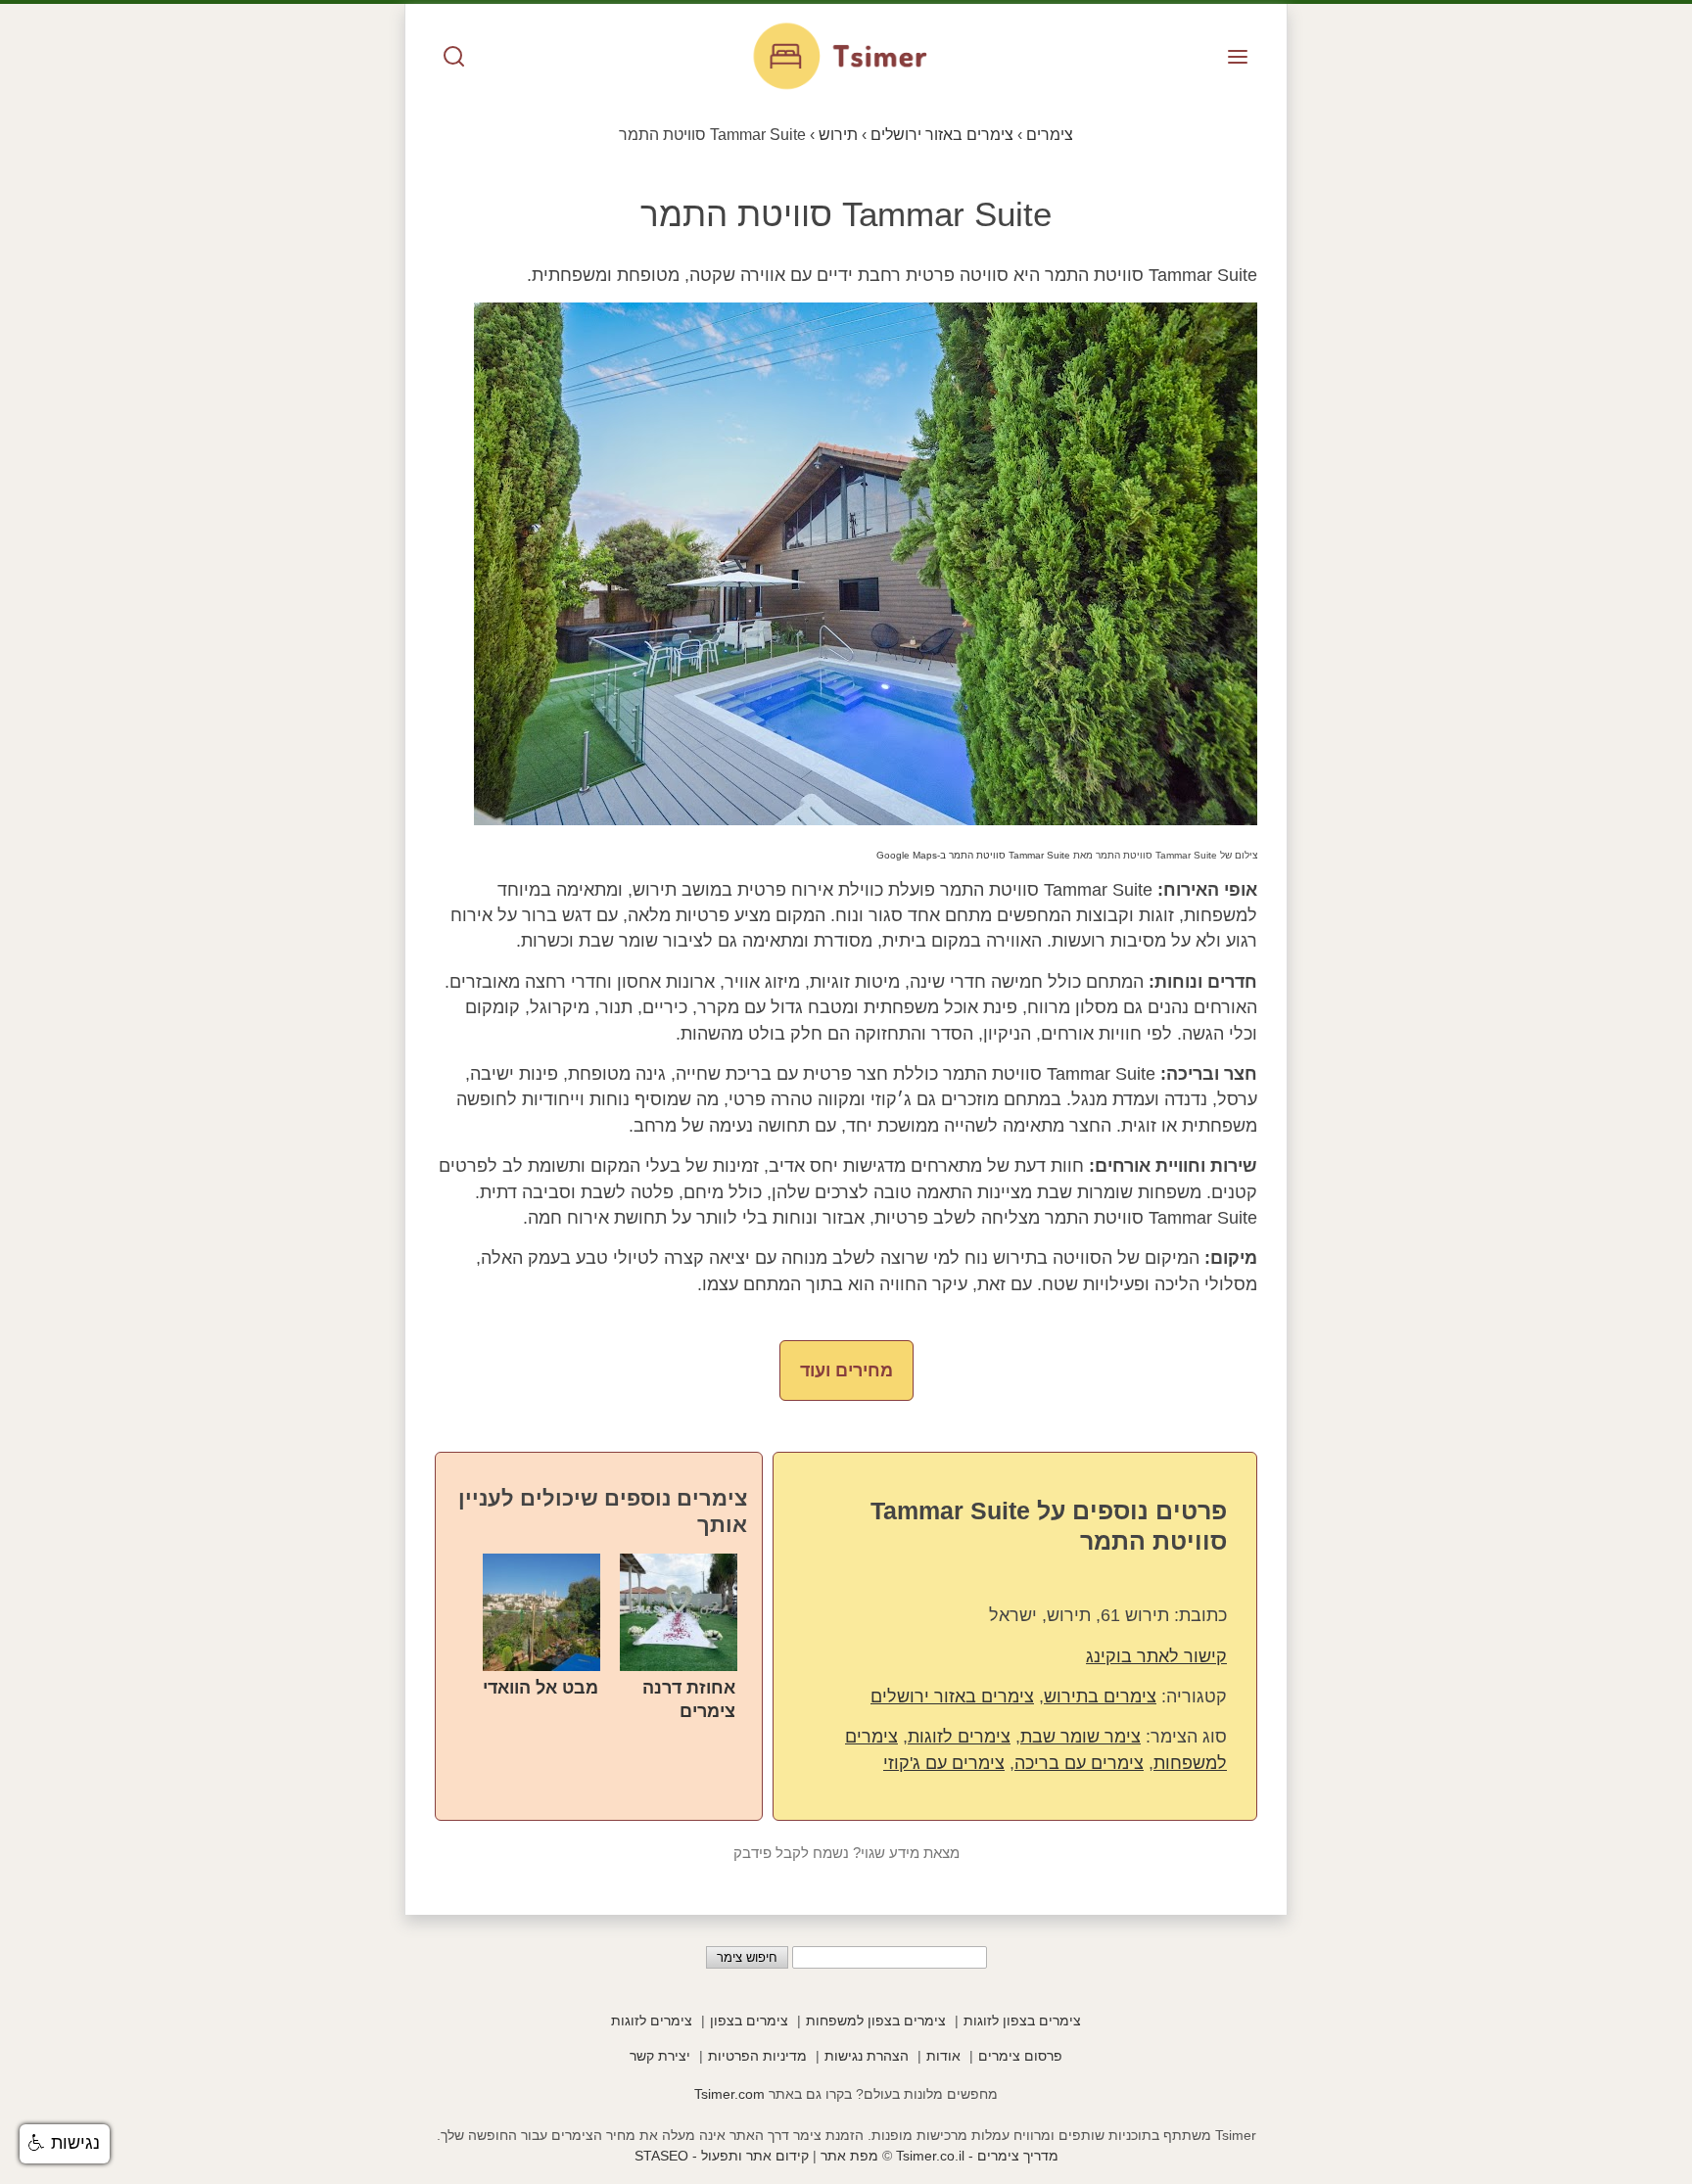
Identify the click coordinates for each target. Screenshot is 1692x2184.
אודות (943, 2056)
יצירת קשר (660, 2056)
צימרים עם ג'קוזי (944, 1763)
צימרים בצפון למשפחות (876, 2021)
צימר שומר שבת (1081, 1737)
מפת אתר (849, 2156)
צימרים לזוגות (959, 1737)
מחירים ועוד (846, 1371)
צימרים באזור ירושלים (952, 1696)
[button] (65, 2144)
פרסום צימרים (1020, 2056)
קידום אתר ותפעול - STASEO (722, 2156)
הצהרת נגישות (867, 2056)
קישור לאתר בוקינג (1156, 1656)
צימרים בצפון (749, 2021)
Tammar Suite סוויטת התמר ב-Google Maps (973, 855)
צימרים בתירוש (1100, 1696)
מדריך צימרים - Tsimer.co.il (975, 2156)
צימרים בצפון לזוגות (1022, 2021)
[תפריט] (1238, 58)
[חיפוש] (454, 58)
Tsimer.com (729, 2094)
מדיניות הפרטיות (757, 2056)
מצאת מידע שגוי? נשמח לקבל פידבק (846, 1853)
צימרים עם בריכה (1079, 1763)
